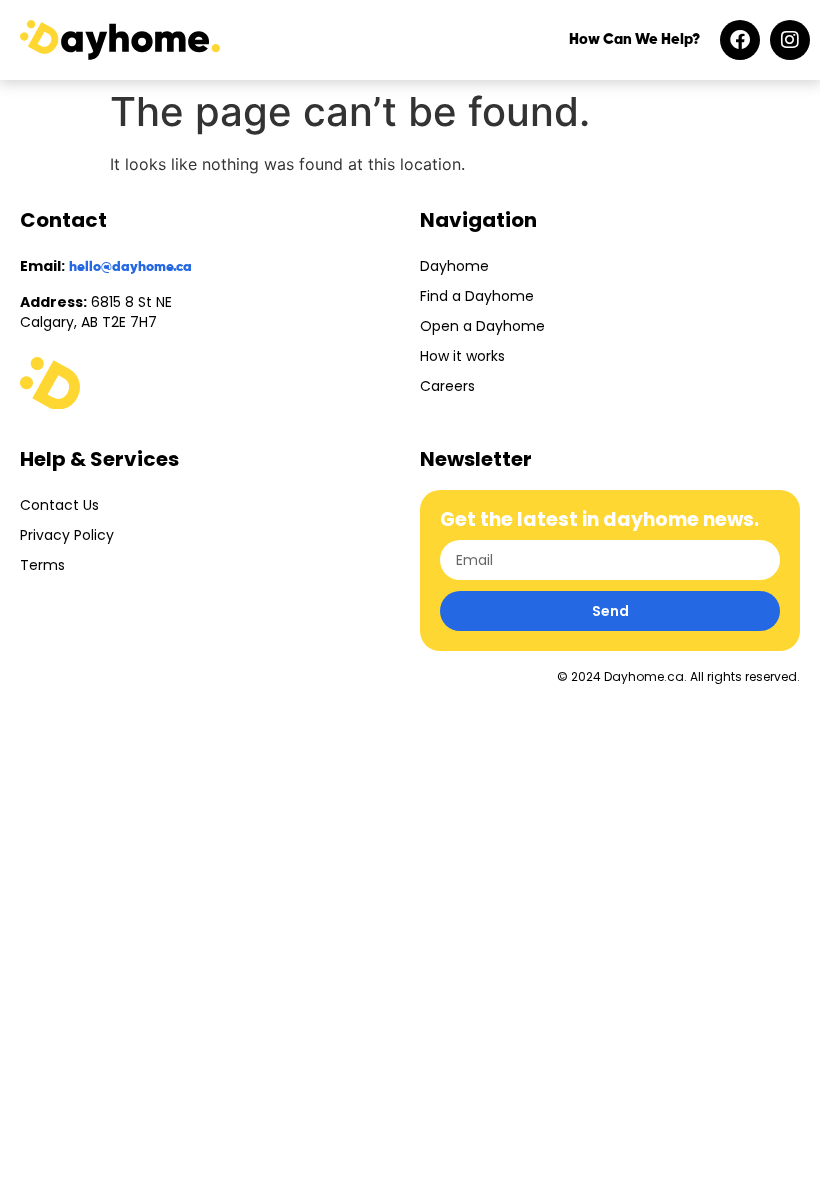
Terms (42, 565)
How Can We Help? (634, 39)
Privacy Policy (67, 535)
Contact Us (59, 505)
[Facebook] (740, 40)
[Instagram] (790, 40)
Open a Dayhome (482, 326)
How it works (462, 356)
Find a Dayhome (477, 296)
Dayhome (454, 266)
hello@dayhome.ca (130, 267)
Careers (447, 386)
